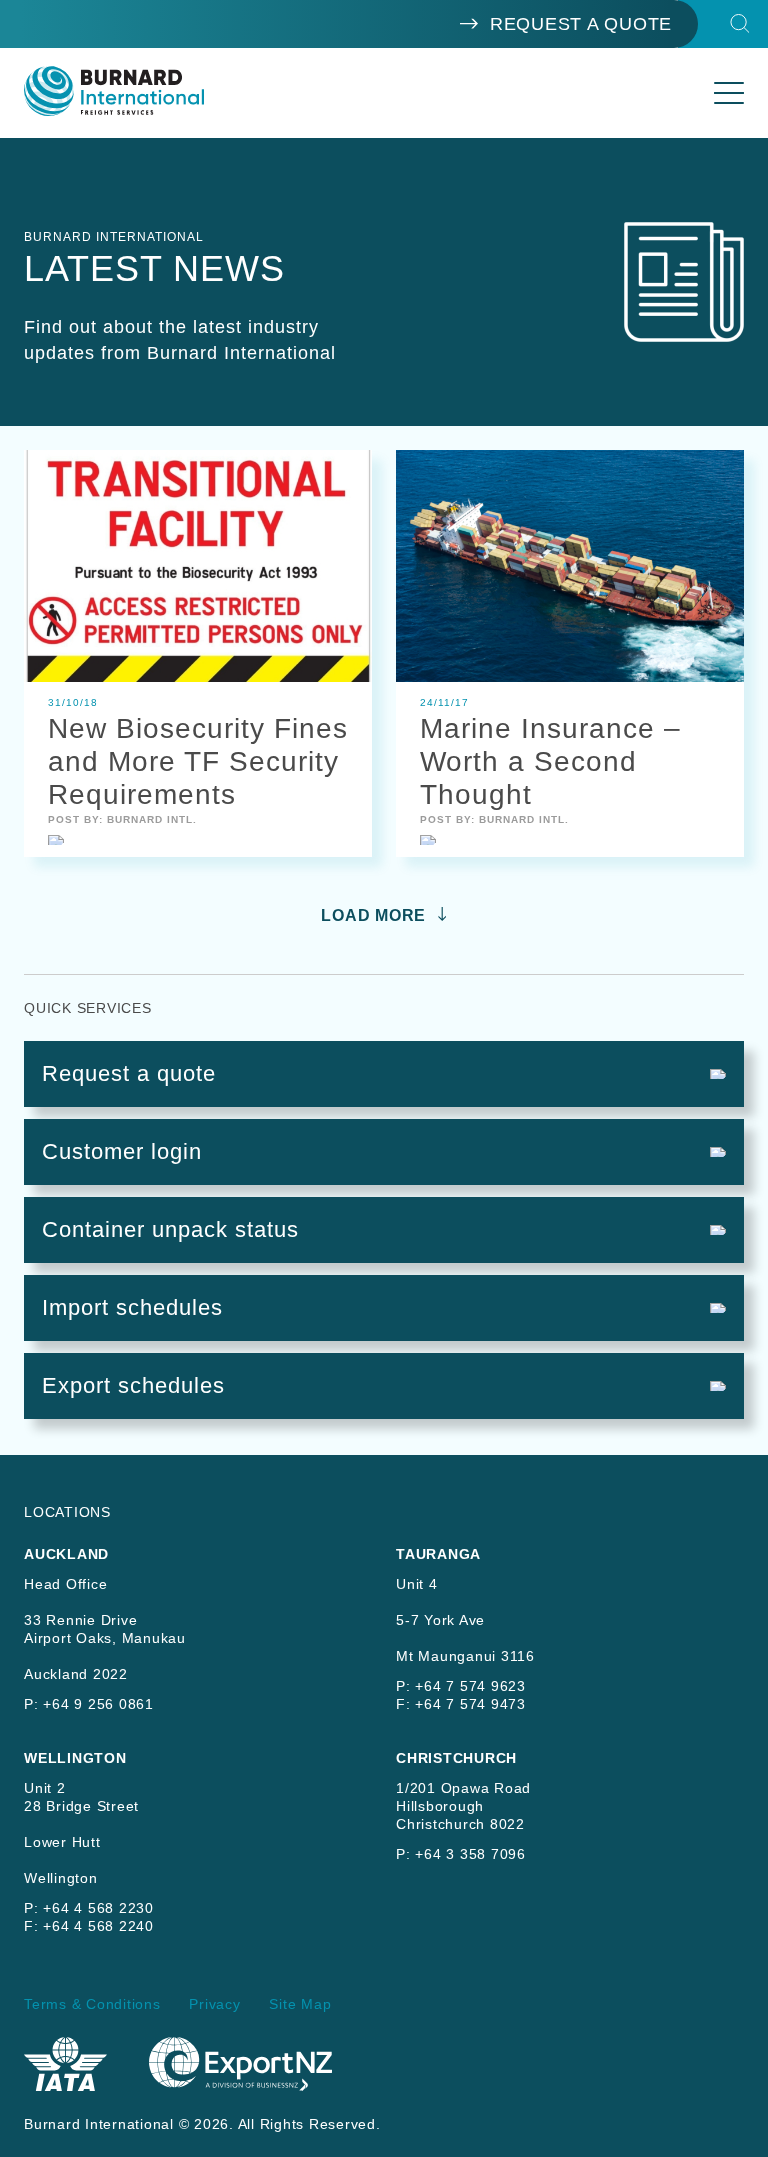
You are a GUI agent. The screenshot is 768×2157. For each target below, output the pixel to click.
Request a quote (581, 24)
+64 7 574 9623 (470, 1686)
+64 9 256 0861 (98, 1704)
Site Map (300, 2004)
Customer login (122, 1151)
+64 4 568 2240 (98, 1926)
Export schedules (133, 1385)
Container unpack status (170, 1229)
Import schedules (132, 1307)
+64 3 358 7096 (470, 1854)
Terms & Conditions (92, 2004)
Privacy (214, 2004)
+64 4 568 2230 (98, 1908)
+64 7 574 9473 (470, 1704)
